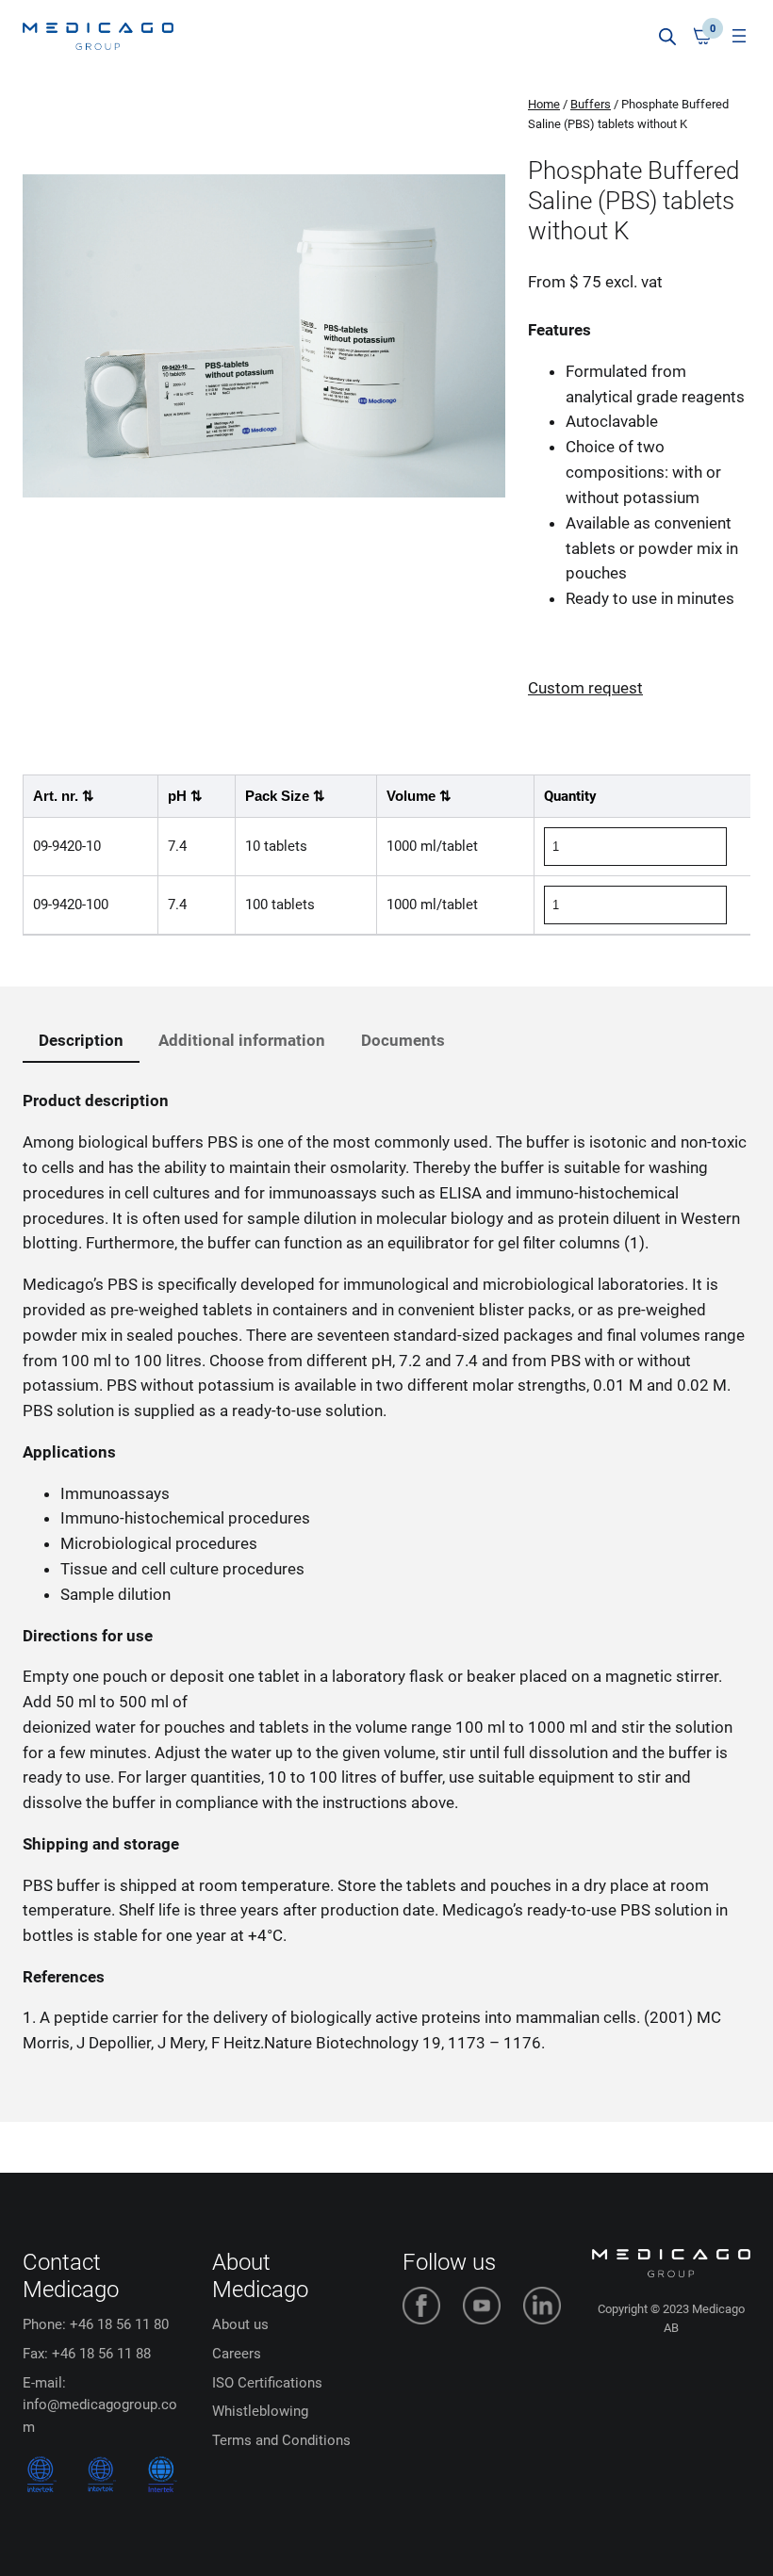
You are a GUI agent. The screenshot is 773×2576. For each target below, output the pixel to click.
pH (185, 796)
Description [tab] (81, 1040)
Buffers (591, 104)
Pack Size (285, 796)
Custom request (585, 688)
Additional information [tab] (242, 1040)
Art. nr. (64, 796)
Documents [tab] (403, 1040)
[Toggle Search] (667, 36)
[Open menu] (739, 36)
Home (544, 104)
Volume (419, 796)
